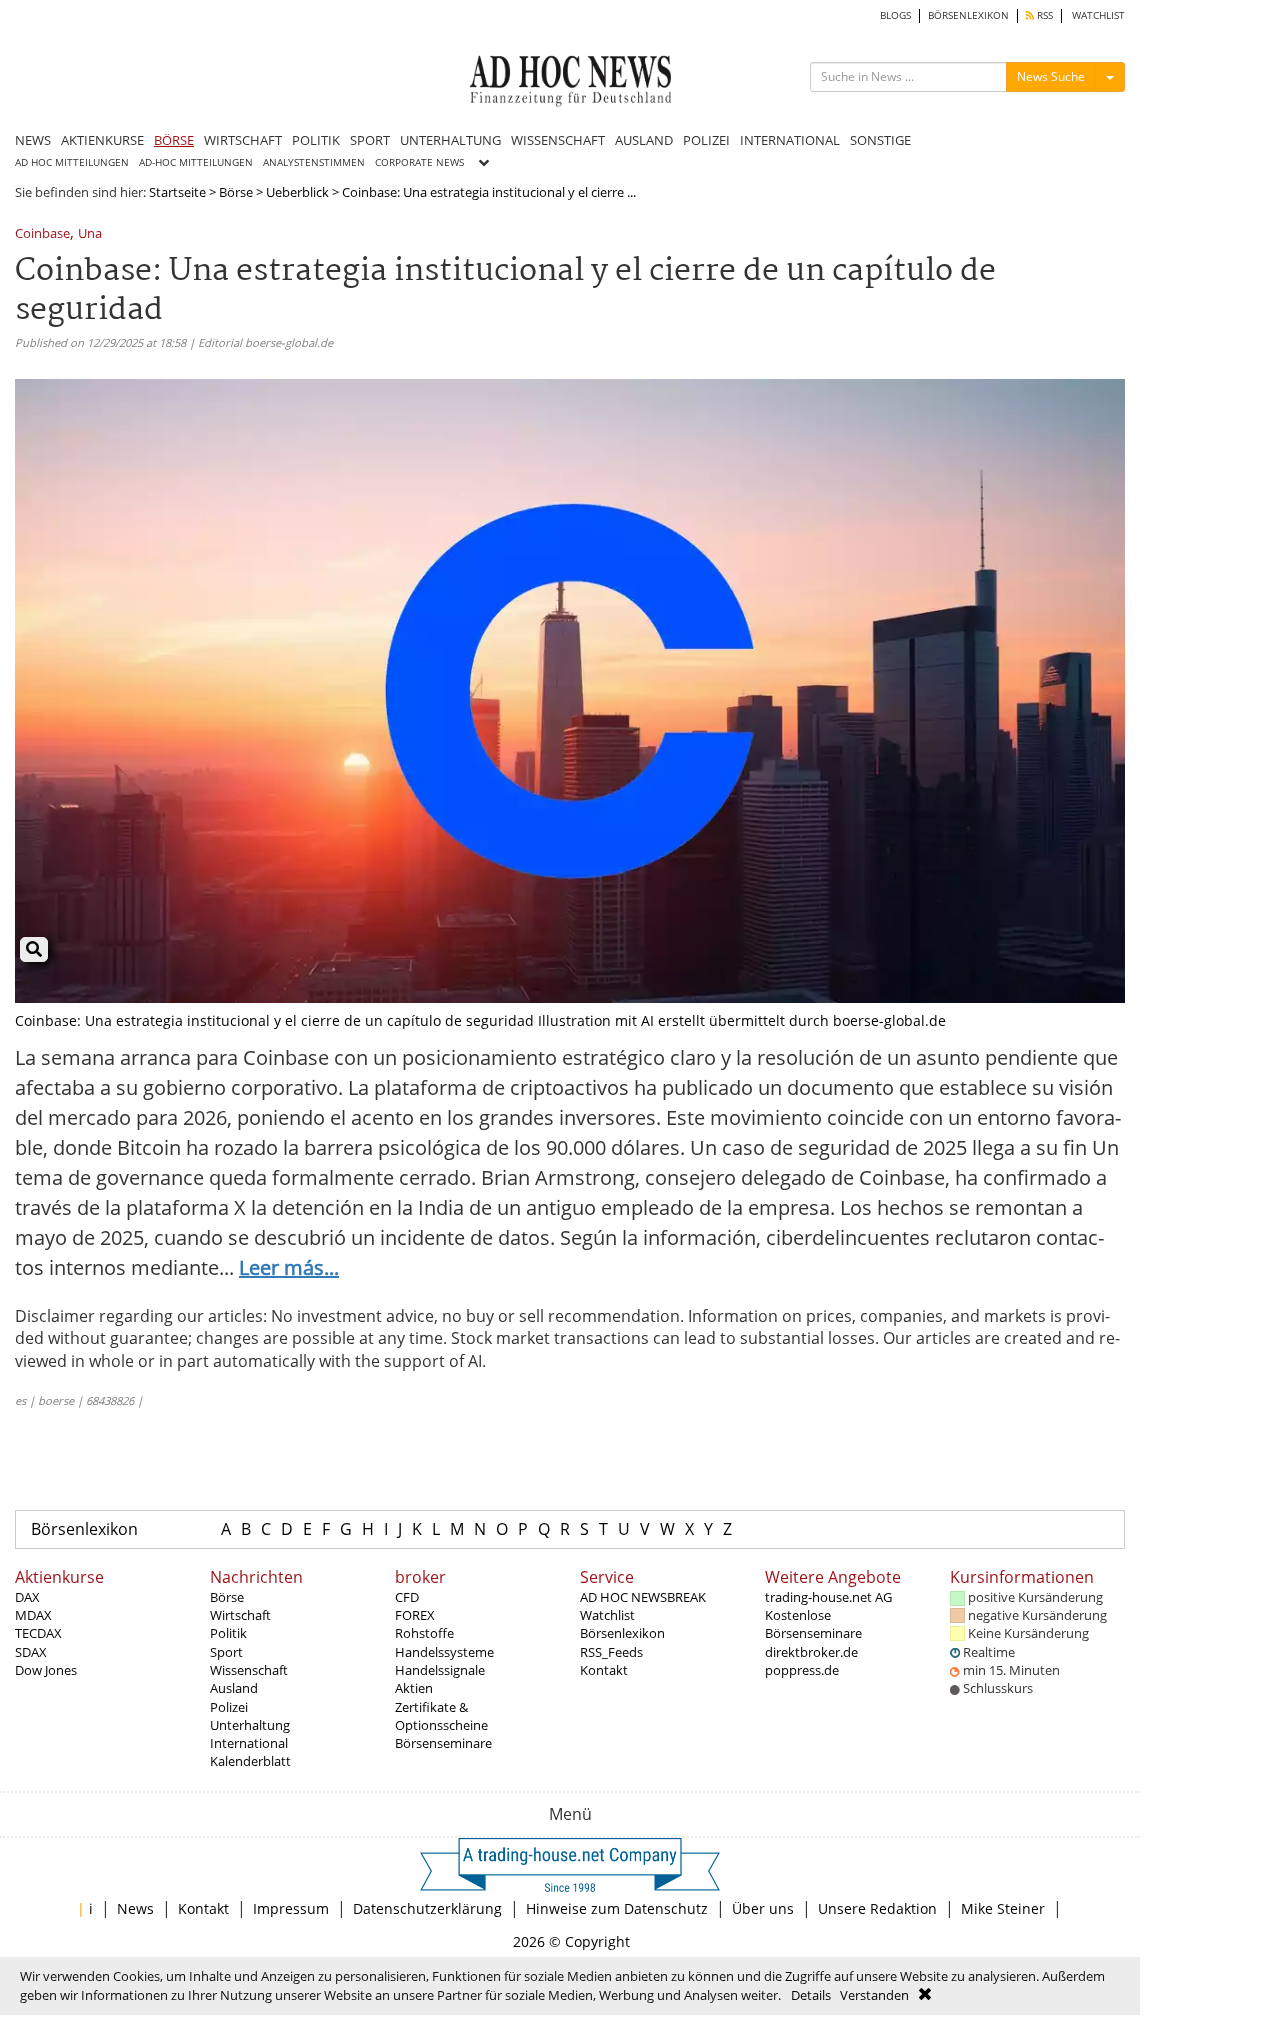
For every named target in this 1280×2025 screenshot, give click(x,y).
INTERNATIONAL (790, 140)
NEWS (33, 140)
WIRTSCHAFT (243, 140)
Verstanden (874, 1995)
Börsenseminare (443, 1743)
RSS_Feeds (611, 1652)
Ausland (234, 1688)
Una (90, 234)
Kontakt (604, 1670)
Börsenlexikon (84, 1529)
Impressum (291, 1908)
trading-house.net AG (828, 1597)
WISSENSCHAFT (558, 140)
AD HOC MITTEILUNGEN (72, 162)
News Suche (1051, 76)
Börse (236, 192)
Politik (228, 1633)
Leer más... (289, 1267)
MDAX (33, 1615)
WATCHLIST (1098, 15)
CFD (407, 1597)
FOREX (415, 1615)
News (135, 1908)
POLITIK (316, 140)
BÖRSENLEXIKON (968, 15)
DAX (27, 1597)
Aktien (414, 1688)
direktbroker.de (811, 1652)
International (249, 1743)
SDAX (31, 1652)
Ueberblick (297, 192)
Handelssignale (440, 1670)
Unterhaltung (250, 1725)
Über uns (763, 1908)
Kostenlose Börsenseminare (813, 1624)
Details (811, 1995)
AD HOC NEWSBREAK (643, 1597)
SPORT (370, 140)
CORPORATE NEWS (419, 162)
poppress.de (802, 1670)
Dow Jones (46, 1670)
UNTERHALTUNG (450, 140)
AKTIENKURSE (102, 140)
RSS (1043, 15)
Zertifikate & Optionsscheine (441, 1716)
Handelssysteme (444, 1652)
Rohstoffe (424, 1633)
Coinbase (42, 234)
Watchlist (607, 1615)
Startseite (177, 192)
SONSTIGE (880, 140)
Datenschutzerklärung (427, 1908)
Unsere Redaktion (877, 1908)
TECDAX (38, 1633)
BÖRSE (174, 140)
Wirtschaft (240, 1615)
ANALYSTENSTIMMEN (314, 162)
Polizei (229, 1707)
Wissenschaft (249, 1670)
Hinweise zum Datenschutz (617, 1908)
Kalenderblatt (250, 1761)
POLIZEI (706, 140)
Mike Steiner (1003, 1908)
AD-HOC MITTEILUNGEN (196, 162)
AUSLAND (644, 140)
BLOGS (895, 15)
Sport (226, 1652)
